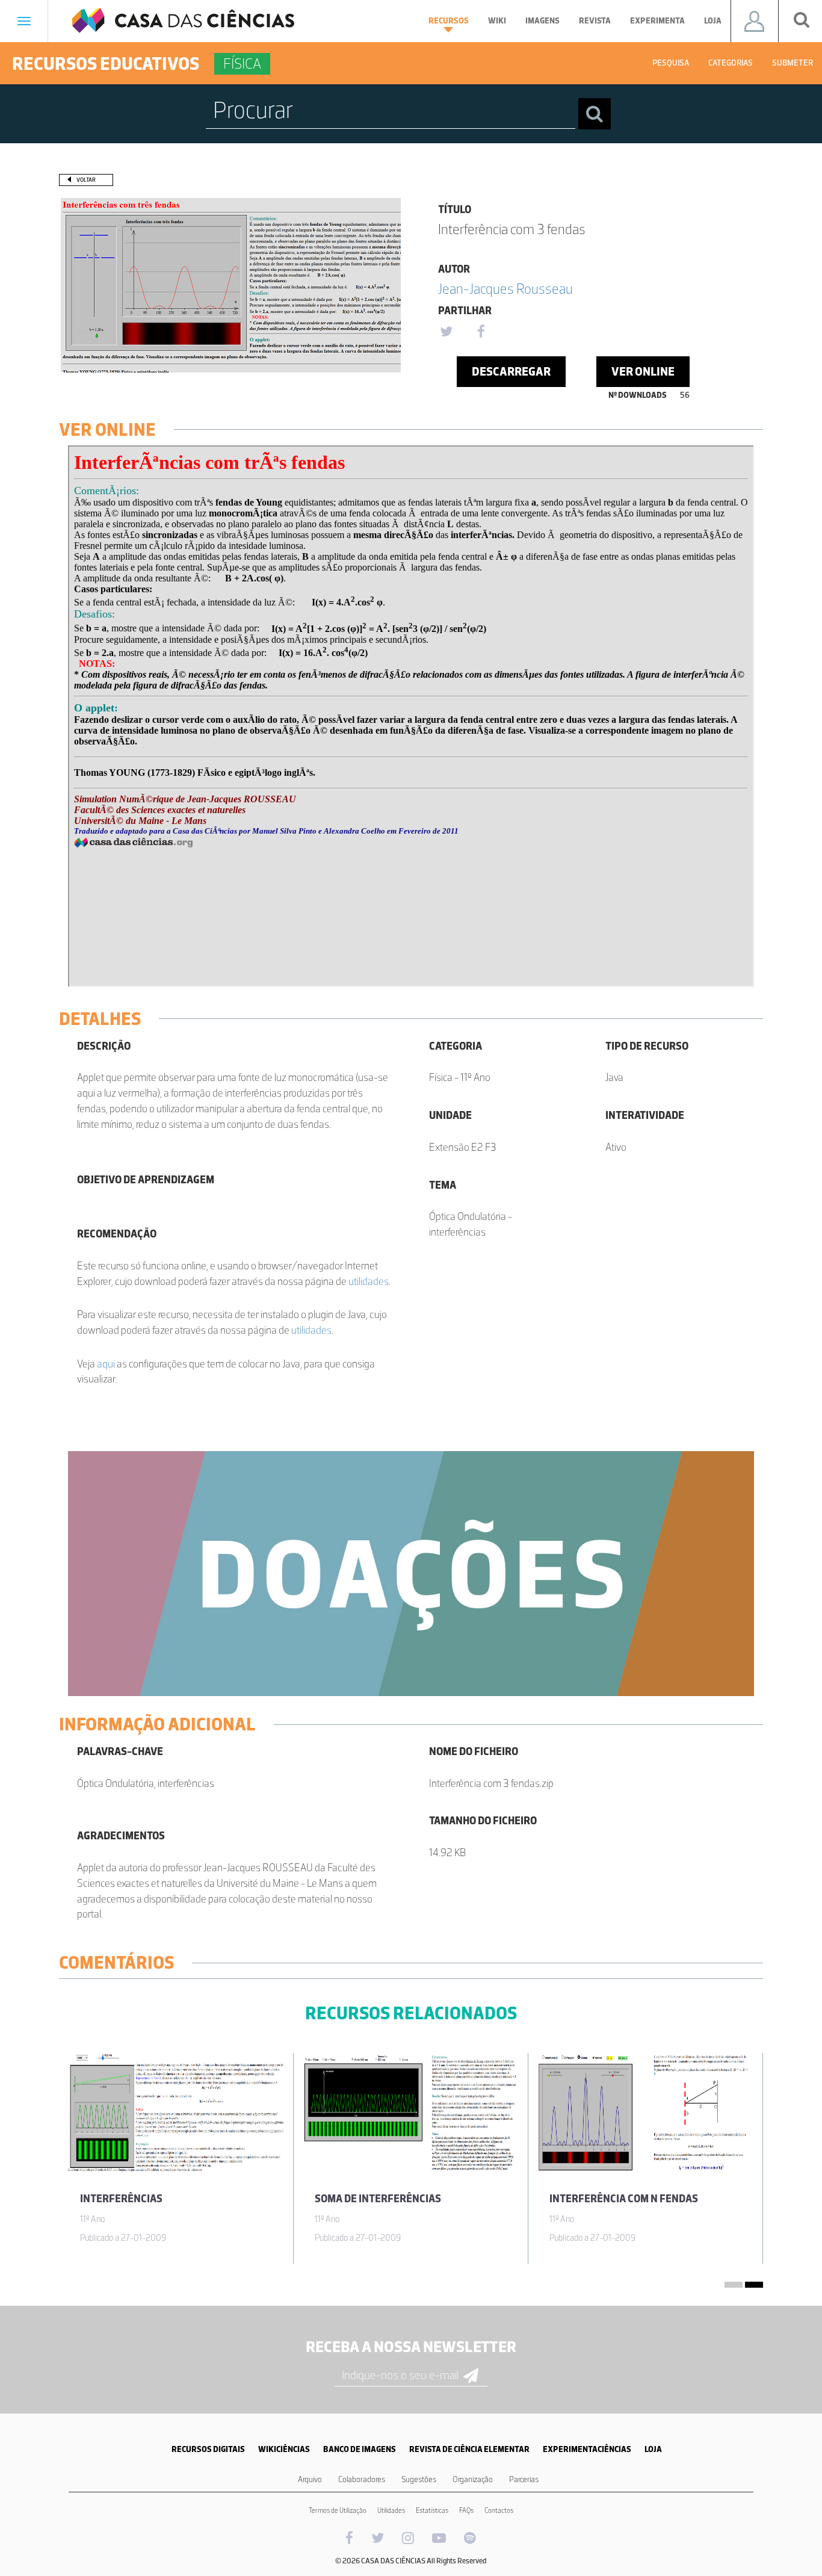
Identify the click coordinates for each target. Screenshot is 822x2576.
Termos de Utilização (338, 2510)
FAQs (466, 2510)
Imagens (542, 21)
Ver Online (643, 371)
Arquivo (310, 2479)
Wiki (497, 21)
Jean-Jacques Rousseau (505, 289)
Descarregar (511, 371)
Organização (473, 2479)
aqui (106, 1364)
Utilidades (391, 2510)
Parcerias (524, 2479)
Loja (713, 21)
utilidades (369, 1281)
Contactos (499, 2510)
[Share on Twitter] (446, 332)
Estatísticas (432, 2510)
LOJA (653, 2449)
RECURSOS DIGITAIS (208, 2449)
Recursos (449, 21)
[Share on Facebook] (481, 332)
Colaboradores (362, 2479)
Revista (595, 21)
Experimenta (657, 21)
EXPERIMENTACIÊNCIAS (587, 2449)
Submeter (793, 63)
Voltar (86, 180)
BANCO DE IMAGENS (360, 2449)
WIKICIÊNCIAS (284, 2449)
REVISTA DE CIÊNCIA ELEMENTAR (469, 2449)
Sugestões (419, 2479)
